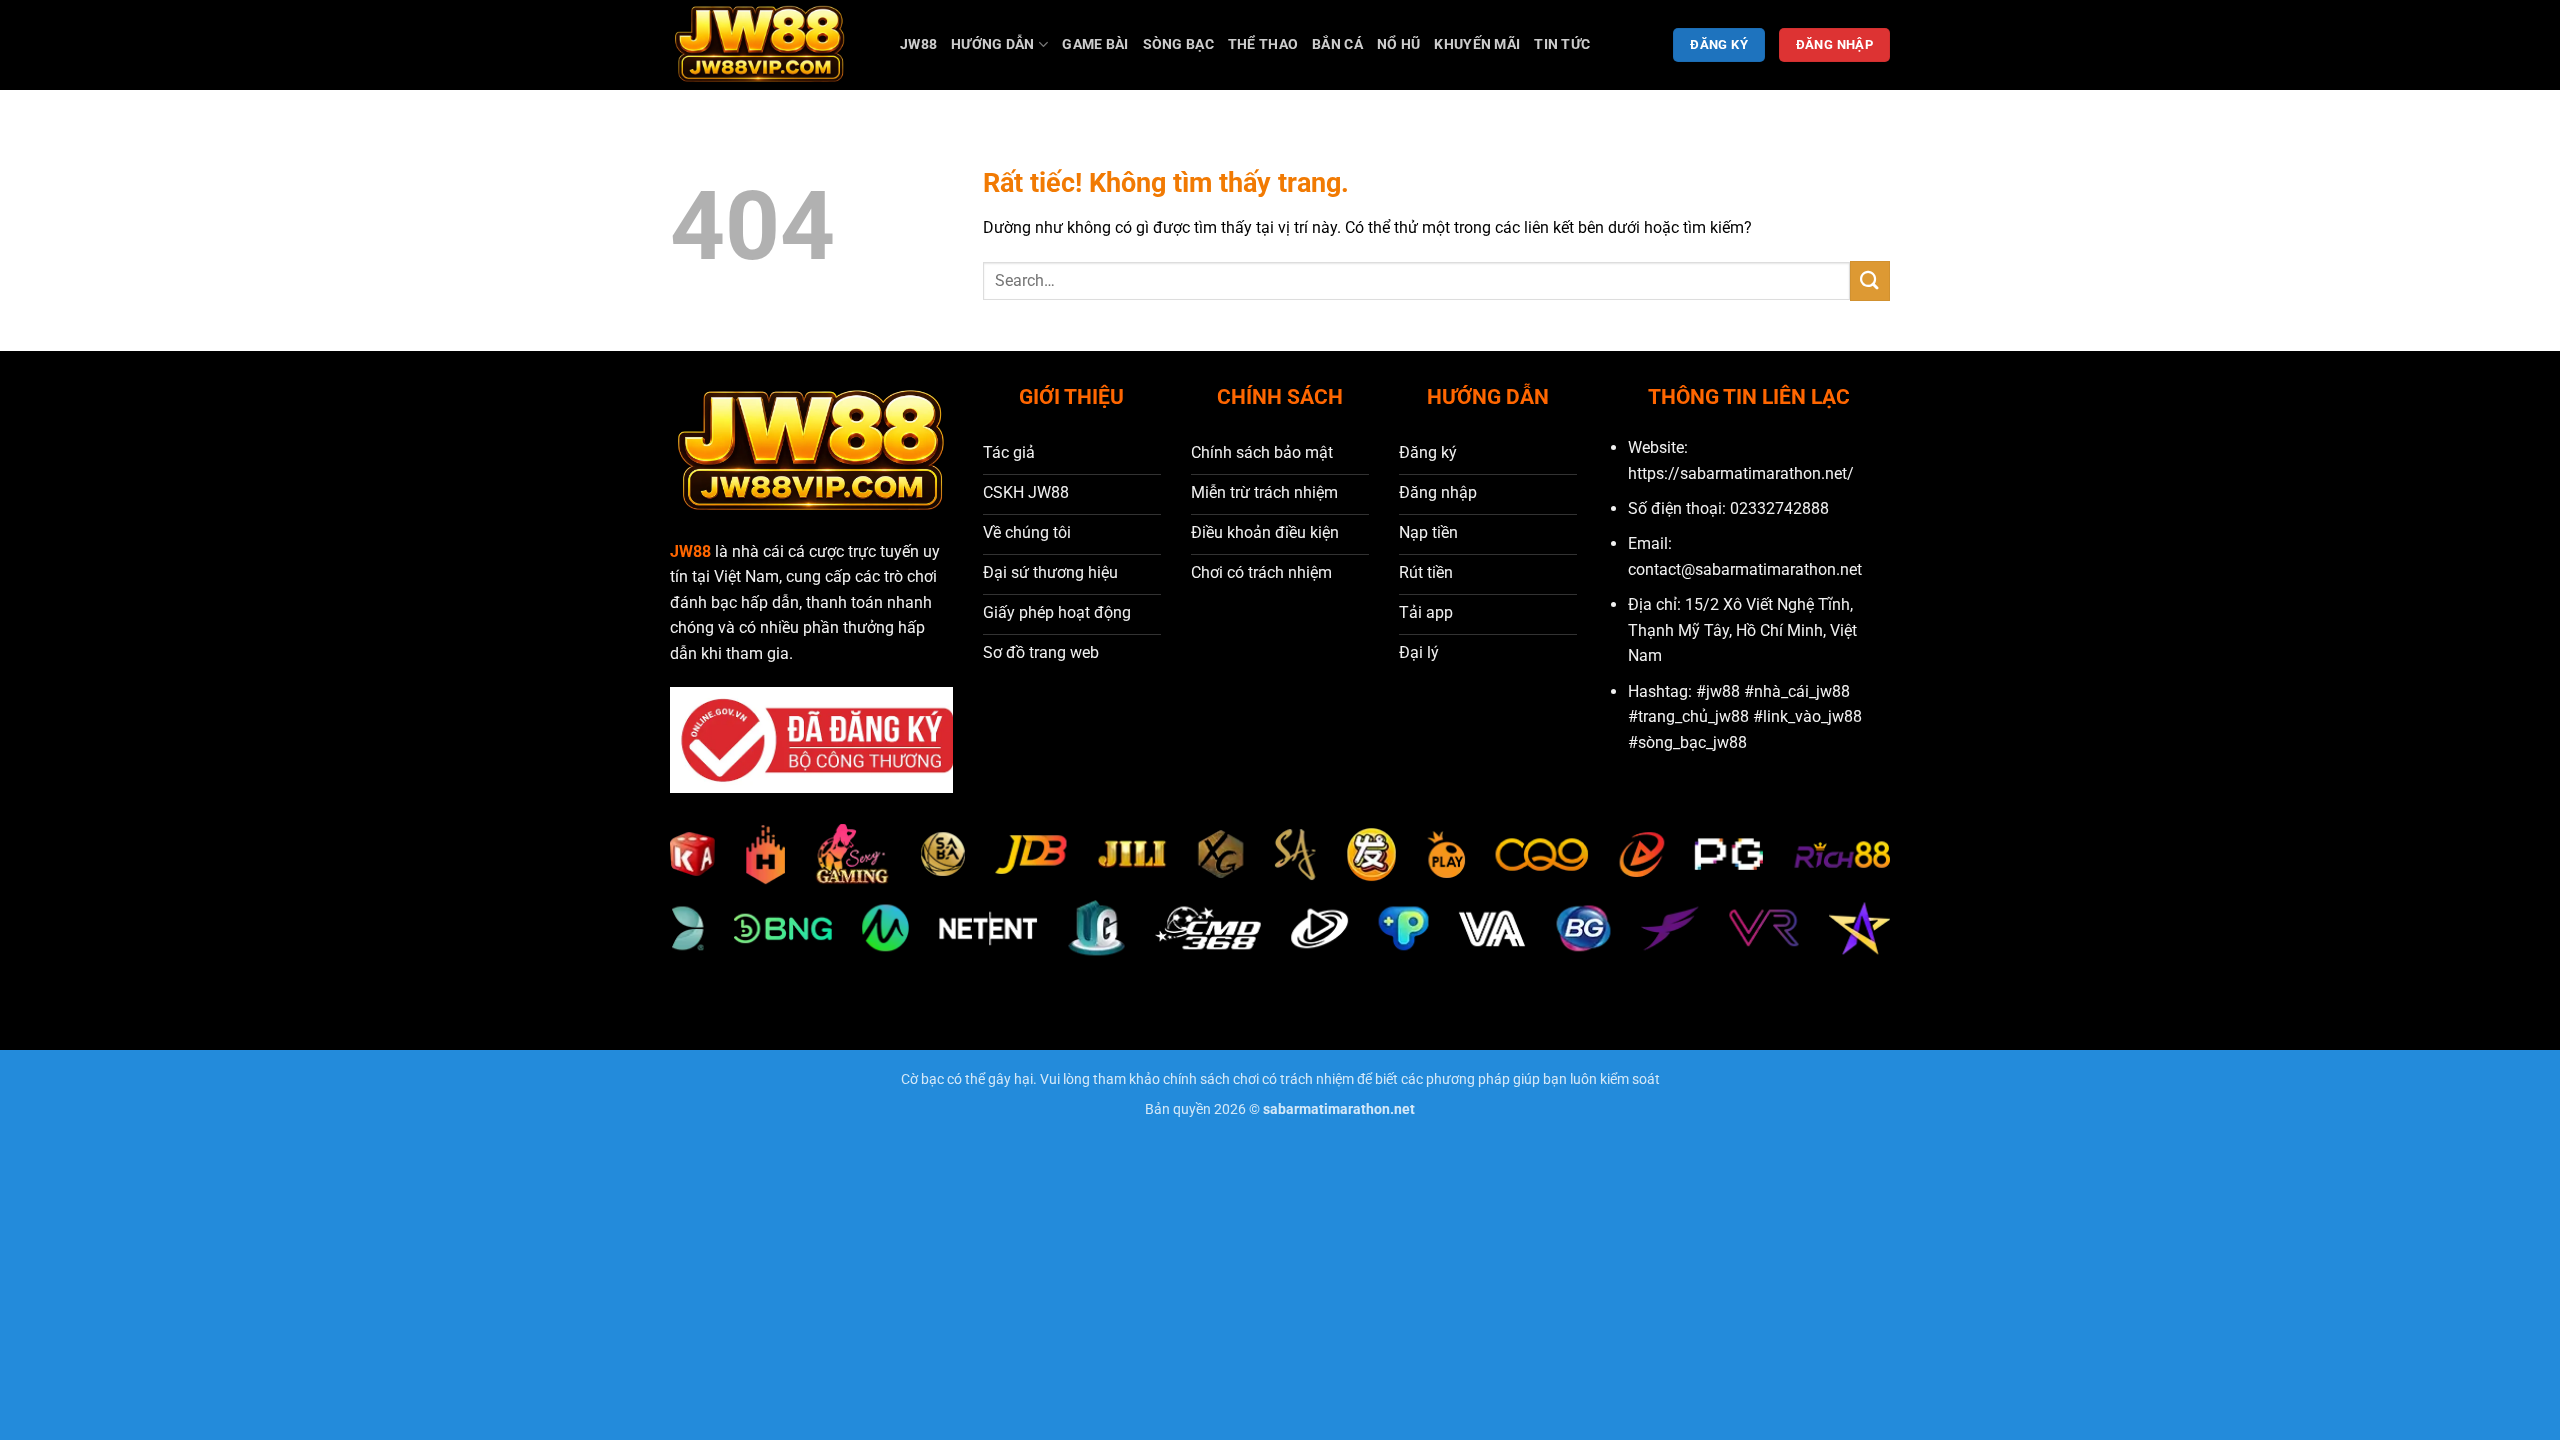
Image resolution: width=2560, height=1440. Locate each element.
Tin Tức (1562, 44)
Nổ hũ (1398, 44)
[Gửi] (1870, 280)
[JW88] (770, 45)
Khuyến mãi (1477, 44)
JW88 (918, 44)
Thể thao (1263, 44)
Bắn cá (1337, 44)
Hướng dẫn (993, 44)
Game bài (1095, 44)
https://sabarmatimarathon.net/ (1741, 473)
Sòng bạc (1178, 44)
